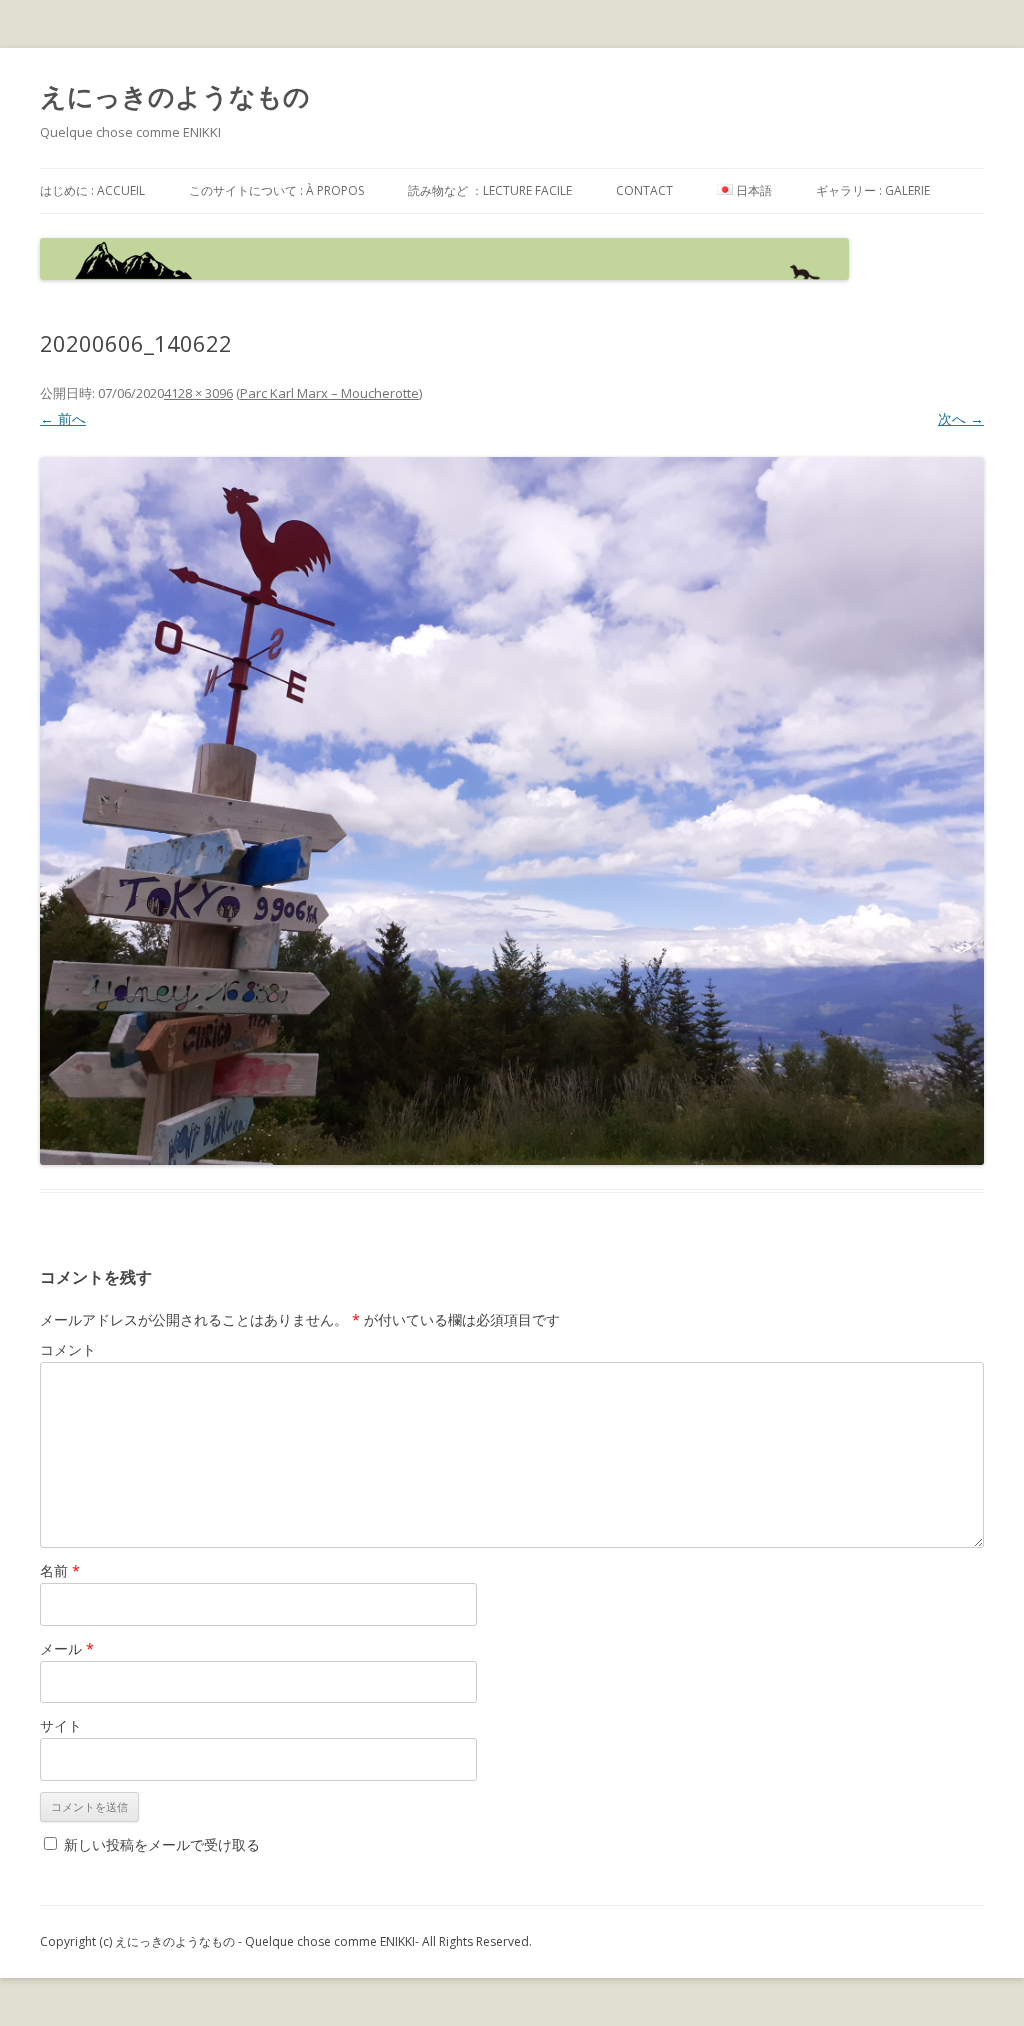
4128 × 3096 (198, 393)
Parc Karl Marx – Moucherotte (329, 393)
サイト (61, 1725)
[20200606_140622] (512, 811)
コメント (68, 1349)
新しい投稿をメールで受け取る (162, 1844)
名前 (60, 1570)
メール (67, 1648)
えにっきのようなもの (175, 96)
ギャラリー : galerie (873, 190)
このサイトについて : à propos (276, 190)
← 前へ (63, 418)
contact (644, 190)
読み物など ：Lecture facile (490, 190)
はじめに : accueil (92, 190)
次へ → (961, 418)
